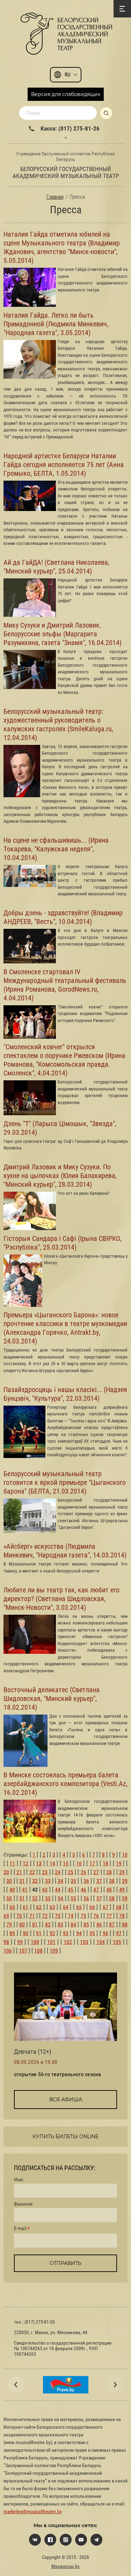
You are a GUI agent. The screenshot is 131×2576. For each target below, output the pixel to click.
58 (112, 1898)
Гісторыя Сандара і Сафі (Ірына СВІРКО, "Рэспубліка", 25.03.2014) (63, 1243)
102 (68, 1942)
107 (23, 1951)
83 (60, 1924)
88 (125, 1924)
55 (73, 1898)
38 (112, 1881)
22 (32, 1872)
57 (99, 1898)
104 (101, 1942)
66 (92, 1907)
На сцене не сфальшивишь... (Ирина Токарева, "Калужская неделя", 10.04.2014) (56, 849)
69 (6, 1916)
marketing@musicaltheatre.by (33, 2511)
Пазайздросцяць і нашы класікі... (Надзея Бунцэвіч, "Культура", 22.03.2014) (65, 1394)
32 (35, 1881)
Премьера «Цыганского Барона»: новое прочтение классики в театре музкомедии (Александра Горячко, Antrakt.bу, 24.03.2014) (65, 1328)
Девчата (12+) (33, 2052)
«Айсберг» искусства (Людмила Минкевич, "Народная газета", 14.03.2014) (65, 1551)
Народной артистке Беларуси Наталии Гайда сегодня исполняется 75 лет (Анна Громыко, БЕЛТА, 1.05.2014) (64, 465)
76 (96, 1916)
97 (119, 1933)
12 (26, 1863)
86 (99, 1924)
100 (35, 1942)
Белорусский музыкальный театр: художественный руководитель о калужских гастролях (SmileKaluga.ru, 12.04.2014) (58, 724)
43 (45, 1890)
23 (45, 1872)
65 (79, 1907)
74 (71, 1916)
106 (8, 1951)
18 (105, 1863)
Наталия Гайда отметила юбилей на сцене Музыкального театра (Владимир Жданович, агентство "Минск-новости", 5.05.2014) (62, 247)
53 (48, 1898)
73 (58, 1916)
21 (19, 1872)
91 (39, 1933)
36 (86, 1881)
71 (32, 1916)
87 (112, 1924)
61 (26, 1907)
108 (38, 1951)
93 (66, 1933)
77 (109, 1916)
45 (71, 1890)
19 (119, 1863)
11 (12, 1863)
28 (109, 1872)
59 (125, 1898)
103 (84, 1942)
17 (92, 1863)
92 (52, 1933)
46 (83, 1890)
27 (96, 1872)
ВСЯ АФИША (66, 2100)
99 (20, 1942)
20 (6, 1872)
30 (9, 1881)
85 (86, 1924)
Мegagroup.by (65, 2566)
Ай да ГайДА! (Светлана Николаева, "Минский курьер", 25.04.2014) (56, 567)
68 (119, 1907)
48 (109, 1890)
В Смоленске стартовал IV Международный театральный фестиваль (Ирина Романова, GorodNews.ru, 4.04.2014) (65, 985)
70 (19, 1916)
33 (48, 1881)
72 (45, 1916)
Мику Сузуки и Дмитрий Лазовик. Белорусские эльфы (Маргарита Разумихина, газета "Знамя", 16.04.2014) (63, 634)
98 (6, 1942)
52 (35, 1898)
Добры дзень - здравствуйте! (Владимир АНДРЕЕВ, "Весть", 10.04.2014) (63, 917)
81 (35, 1924)
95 (92, 1933)
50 (9, 1898)
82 (48, 1924)
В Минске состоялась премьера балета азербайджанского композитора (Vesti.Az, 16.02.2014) (65, 1784)
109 (54, 1951)
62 (39, 1907)
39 (125, 1881)
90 (26, 1933)
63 (52, 1907)
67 (105, 1907)
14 (52, 1863)
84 (73, 1924)
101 (51, 1942)
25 (71, 1872)
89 (12, 1933)
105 (117, 1942)
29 (122, 1872)
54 (60, 1898)
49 (122, 1890)
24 (58, 1872)
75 (83, 1916)
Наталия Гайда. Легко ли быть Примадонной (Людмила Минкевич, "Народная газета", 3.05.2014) (56, 324)
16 (79, 1863)
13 (39, 1863)
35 (73, 1881)
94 (79, 1933)
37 (99, 1881)
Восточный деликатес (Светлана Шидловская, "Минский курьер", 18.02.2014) (52, 1698)
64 (66, 1907)
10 (125, 1855)
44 (58, 1890)
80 (22, 1924)
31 (22, 1881)
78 (122, 1916)
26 (83, 1872)
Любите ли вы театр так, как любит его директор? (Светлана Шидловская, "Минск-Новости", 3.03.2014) (61, 1599)
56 (86, 1898)
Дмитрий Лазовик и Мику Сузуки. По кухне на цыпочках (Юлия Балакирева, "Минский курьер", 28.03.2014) (60, 1176)
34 (60, 1881)
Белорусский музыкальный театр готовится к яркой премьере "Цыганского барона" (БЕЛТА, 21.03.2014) (65, 1482)
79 (9, 1924)
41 (25, 1890)
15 (66, 1863)
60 (12, 1907)
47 (96, 1890)
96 (105, 1933)
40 (12, 1890)
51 (22, 1898)
